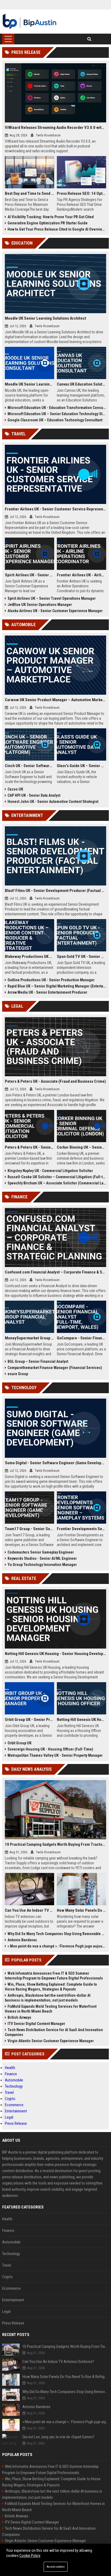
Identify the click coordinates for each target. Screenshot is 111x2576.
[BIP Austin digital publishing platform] (30, 22)
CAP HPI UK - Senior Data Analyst (34, 795)
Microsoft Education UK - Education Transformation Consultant (57, 408)
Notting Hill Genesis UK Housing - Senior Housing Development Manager (55, 1654)
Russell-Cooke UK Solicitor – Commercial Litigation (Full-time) (57, 1177)
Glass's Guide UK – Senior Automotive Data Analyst (81, 766)
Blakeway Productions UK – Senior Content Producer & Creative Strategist (30, 957)
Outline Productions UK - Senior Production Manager (51, 980)
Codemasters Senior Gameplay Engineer (41, 1552)
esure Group (18, 1374)
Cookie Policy (30, 2556)
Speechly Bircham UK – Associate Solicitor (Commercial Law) (57, 1183)
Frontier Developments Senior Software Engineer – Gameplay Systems (81, 1529)
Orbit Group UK (20, 1743)
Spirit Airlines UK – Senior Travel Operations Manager (52, 598)
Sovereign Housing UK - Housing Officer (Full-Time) (50, 1749)
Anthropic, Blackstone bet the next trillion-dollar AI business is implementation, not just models (48, 1998)
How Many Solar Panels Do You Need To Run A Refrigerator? (81, 1910)
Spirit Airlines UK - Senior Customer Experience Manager (30, 575)
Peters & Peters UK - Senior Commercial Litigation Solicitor (30, 1147)
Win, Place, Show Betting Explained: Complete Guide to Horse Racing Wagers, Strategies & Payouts (51, 1987)
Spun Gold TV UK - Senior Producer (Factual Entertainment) (81, 957)
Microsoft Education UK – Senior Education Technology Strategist (57, 414)
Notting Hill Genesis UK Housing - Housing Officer (81, 1720)
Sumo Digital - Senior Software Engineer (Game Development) (55, 1463)
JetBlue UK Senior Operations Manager (40, 605)
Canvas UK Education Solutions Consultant (81, 384)
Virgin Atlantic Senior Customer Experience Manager (51, 2041)
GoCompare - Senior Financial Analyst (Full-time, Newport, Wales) (81, 1338)
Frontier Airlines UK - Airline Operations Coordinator (81, 575)
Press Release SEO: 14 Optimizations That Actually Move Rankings (81, 193)
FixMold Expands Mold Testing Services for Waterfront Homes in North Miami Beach (51, 2009)
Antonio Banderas (22, 1940)
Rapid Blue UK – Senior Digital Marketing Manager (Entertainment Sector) (57, 986)
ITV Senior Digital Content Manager (36, 2024)
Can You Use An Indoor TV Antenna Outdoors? (30, 1910)
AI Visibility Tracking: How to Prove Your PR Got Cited (51, 217)
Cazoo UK (15, 789)
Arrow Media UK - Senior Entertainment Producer (47, 992)
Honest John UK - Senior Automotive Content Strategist (53, 802)
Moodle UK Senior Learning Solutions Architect (46, 318)
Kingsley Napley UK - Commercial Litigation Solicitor (50, 1171)
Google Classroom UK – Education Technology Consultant (55, 420)
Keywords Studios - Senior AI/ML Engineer (42, 1558)
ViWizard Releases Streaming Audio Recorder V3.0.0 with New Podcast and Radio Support (55, 128)
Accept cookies (56, 2567)
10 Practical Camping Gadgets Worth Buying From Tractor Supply (55, 1844)
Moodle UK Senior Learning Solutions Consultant (30, 384)
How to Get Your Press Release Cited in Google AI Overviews (57, 229)
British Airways (19, 2017)
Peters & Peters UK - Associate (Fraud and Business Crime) (55, 1081)
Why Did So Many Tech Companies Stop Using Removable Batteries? (57, 1934)
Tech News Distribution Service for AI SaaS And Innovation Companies (54, 2032)
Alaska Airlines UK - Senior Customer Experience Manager (55, 611)
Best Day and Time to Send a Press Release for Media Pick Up (30, 193)
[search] (89, 39)
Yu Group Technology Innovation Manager (42, 1565)
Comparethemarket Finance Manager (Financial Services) (55, 1368)
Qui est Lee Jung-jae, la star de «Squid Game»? (58, 2437)
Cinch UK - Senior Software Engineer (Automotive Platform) (30, 766)
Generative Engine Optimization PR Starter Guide (48, 223)
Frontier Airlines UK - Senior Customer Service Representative (55, 509)
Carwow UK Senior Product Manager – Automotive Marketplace (55, 700)
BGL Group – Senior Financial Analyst (38, 1361)
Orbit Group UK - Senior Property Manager (30, 1720)
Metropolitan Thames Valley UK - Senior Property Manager (55, 1755)
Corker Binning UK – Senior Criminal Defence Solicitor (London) (81, 1147)
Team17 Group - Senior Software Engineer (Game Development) (30, 1529)
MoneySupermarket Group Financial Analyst (30, 1338)
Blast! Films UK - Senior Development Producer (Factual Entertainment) (55, 891)
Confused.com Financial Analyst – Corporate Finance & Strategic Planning (55, 1272)
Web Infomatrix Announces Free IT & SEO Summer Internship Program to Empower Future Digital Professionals (54, 1976)
